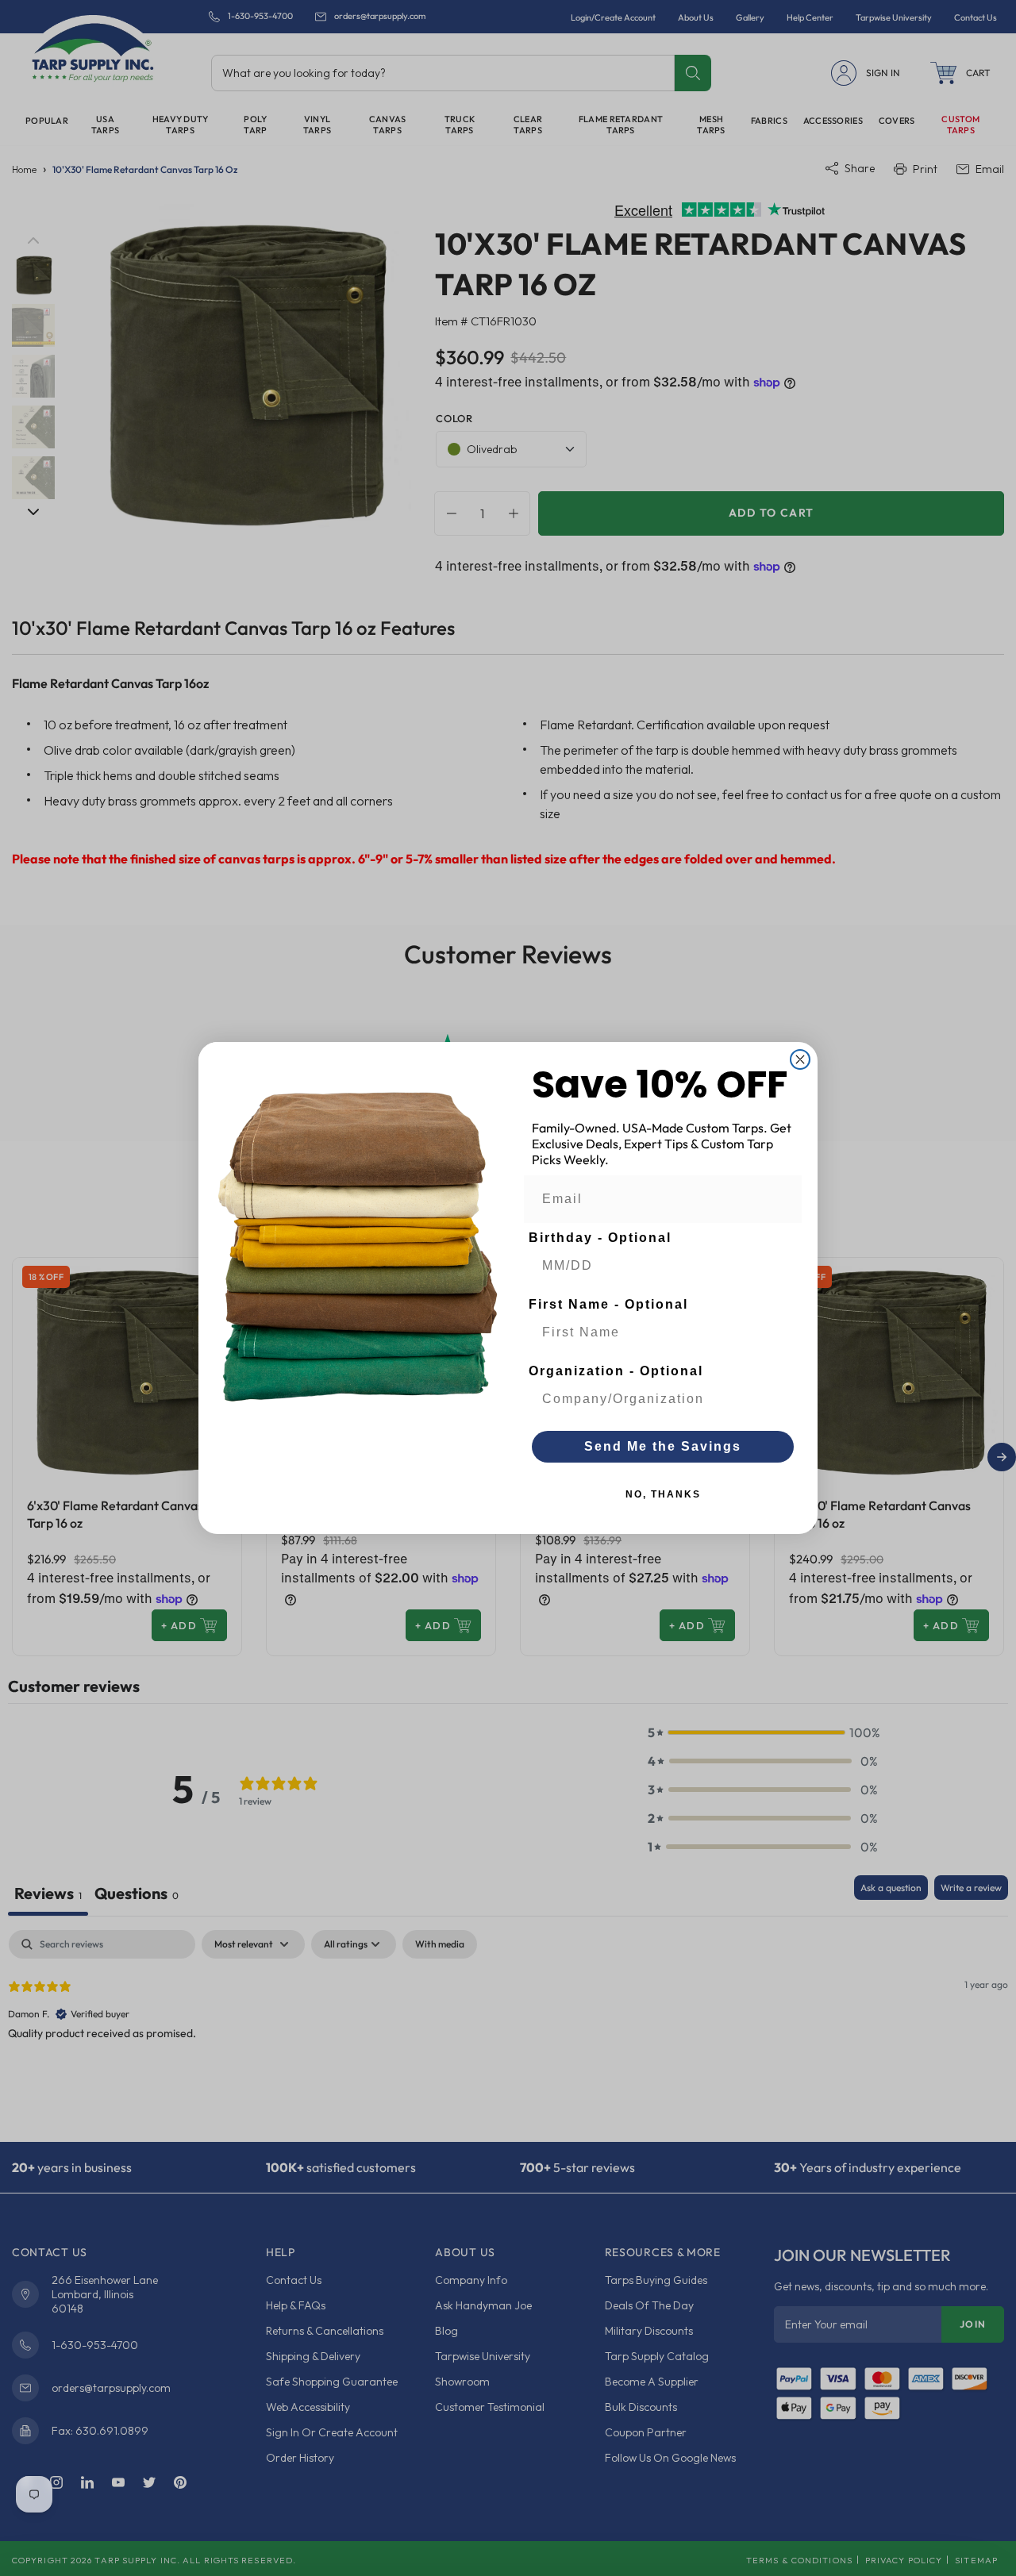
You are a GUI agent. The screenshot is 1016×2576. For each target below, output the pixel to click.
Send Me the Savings (663, 1446)
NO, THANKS (663, 1494)
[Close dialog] (800, 1059)
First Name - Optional (608, 1304)
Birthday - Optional (600, 1238)
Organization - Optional (616, 1371)
